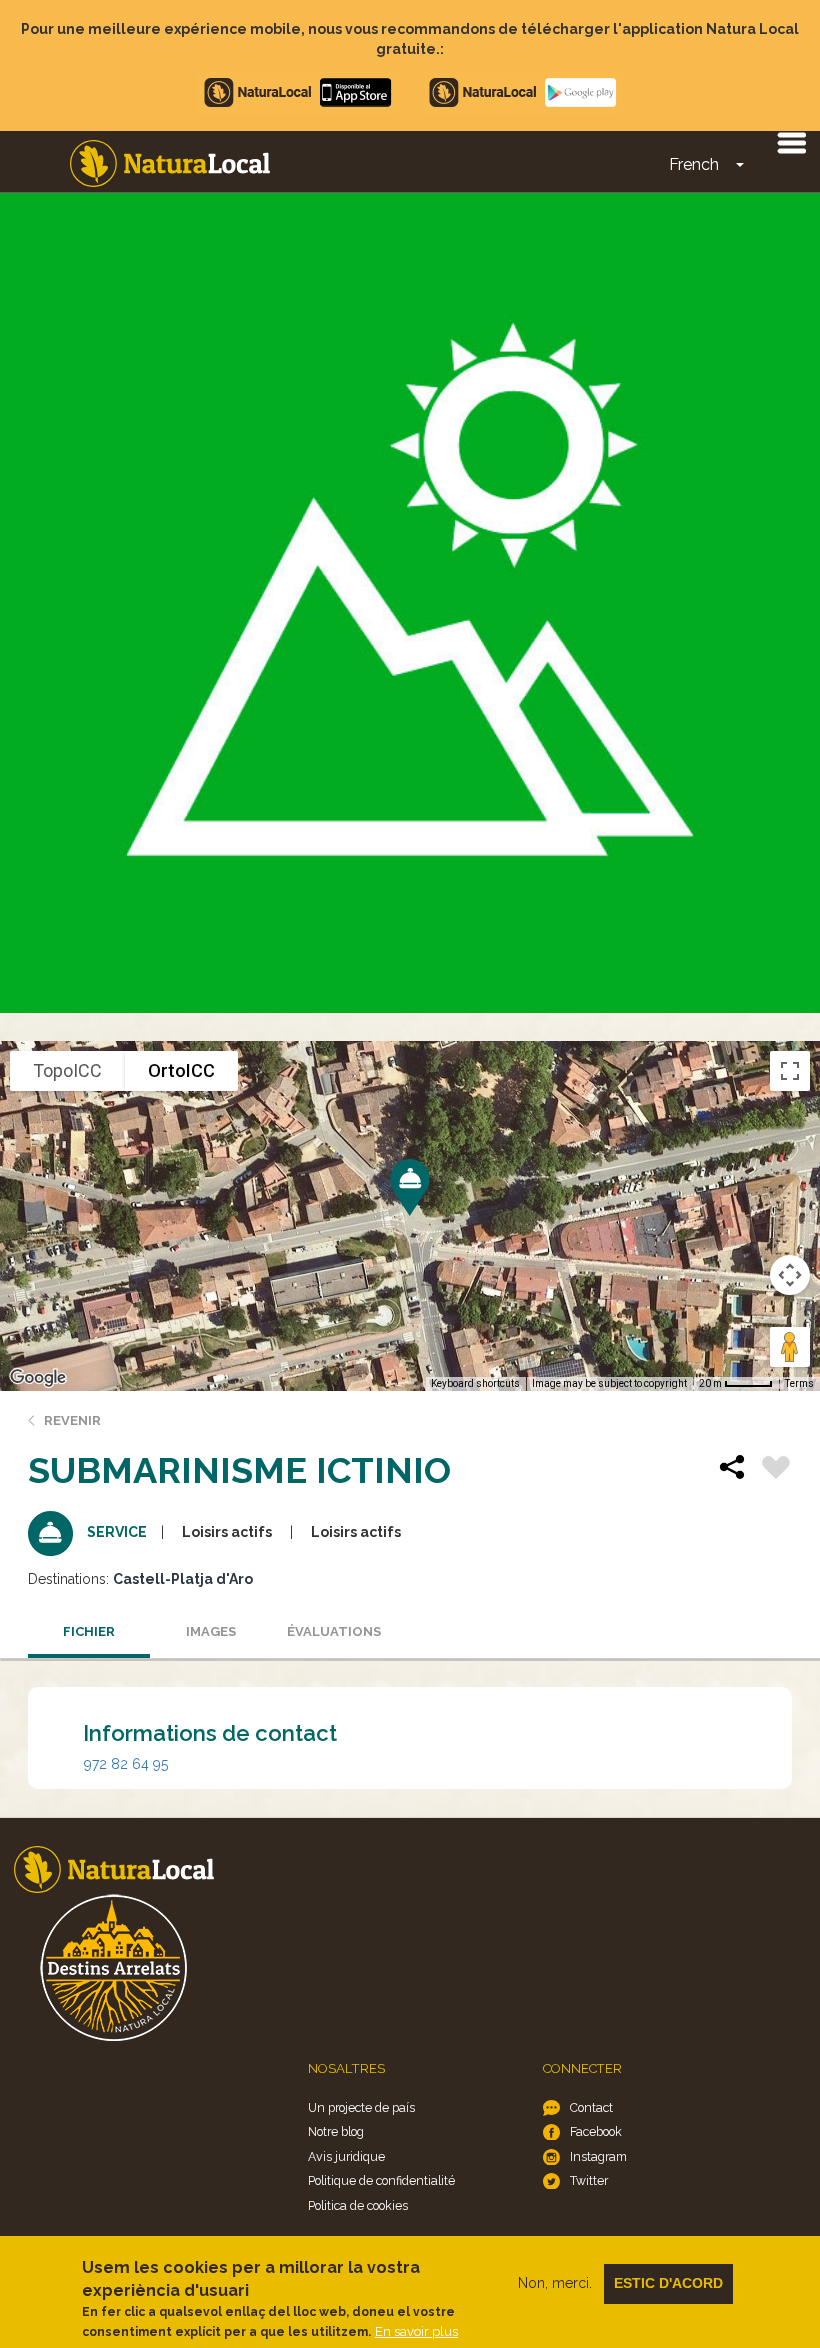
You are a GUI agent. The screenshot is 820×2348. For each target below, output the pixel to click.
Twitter (589, 2180)
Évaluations (334, 1631)
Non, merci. (555, 2283)
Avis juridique (346, 2156)
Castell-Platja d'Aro (183, 1579)
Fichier (89, 1631)
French (694, 164)
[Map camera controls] (790, 1275)
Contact (591, 2107)
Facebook (596, 2131)
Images (211, 1631)
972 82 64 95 (126, 1764)
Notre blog (336, 2131)
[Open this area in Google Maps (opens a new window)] (38, 1378)
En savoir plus (416, 2331)
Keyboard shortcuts (475, 1383)
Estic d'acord (668, 2283)
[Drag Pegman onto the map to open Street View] (790, 1347)
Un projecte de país (361, 2107)
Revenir (72, 1420)
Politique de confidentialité (381, 2180)
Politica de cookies (358, 2205)
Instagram (598, 2156)
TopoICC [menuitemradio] (67, 1070)
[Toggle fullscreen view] (790, 1071)
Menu (791, 142)
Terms (799, 1383)
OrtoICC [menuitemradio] (181, 1070)
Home (170, 163)
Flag (776, 1470)
